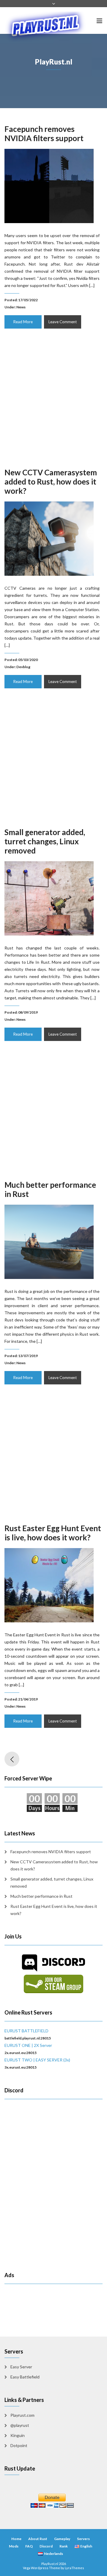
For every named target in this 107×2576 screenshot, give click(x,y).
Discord (46, 2546)
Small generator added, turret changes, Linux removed (45, 841)
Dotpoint (19, 2445)
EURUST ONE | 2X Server (28, 2045)
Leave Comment (63, 322)
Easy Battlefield (25, 2377)
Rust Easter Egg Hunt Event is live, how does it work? (53, 1533)
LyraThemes (74, 2568)
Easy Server (21, 2367)
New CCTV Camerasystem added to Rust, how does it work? (51, 482)
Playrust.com (22, 2415)
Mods (14, 2546)
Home (16, 2539)
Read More (23, 322)
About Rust (38, 2539)
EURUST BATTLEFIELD (26, 2031)
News (21, 307)
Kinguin (18, 2435)
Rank (64, 2546)
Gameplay (62, 2539)
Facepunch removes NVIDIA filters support (44, 134)
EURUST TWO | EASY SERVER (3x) (37, 2060)
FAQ (29, 2546)
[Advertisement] (53, 403)
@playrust (20, 2425)
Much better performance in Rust (50, 1189)
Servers (83, 2539)
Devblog (23, 667)
